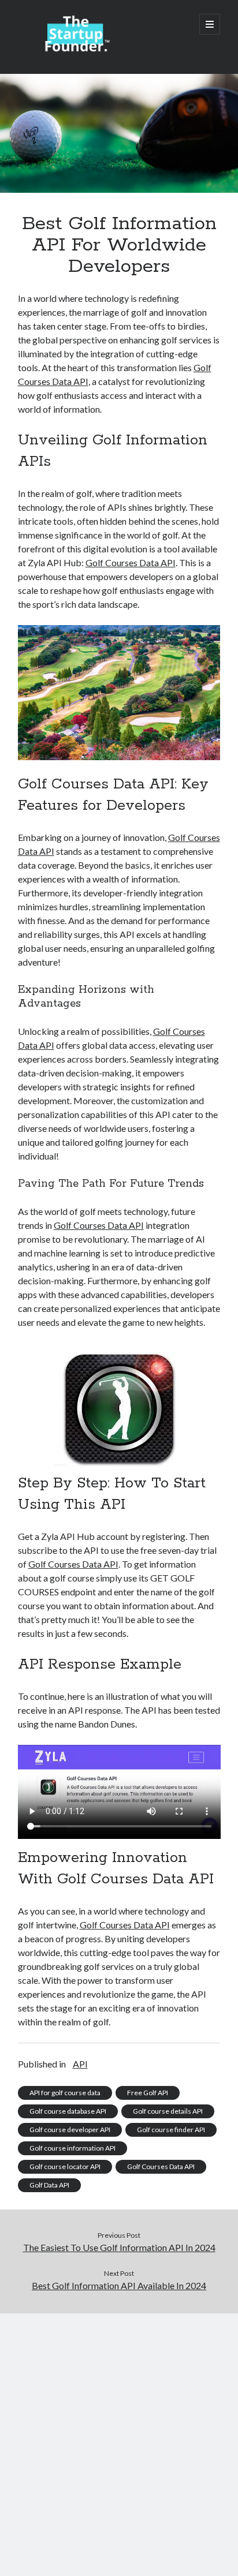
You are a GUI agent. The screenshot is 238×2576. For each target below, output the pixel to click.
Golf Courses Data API (131, 562)
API (80, 2064)
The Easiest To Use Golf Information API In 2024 (119, 2247)
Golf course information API (72, 2148)
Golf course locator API (65, 2166)
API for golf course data (65, 2093)
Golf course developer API (70, 2130)
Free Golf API (148, 2093)
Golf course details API (168, 2111)
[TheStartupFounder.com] (76, 50)
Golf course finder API (171, 2130)
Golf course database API (68, 2111)
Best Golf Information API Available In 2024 (119, 2285)
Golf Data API (49, 2185)
